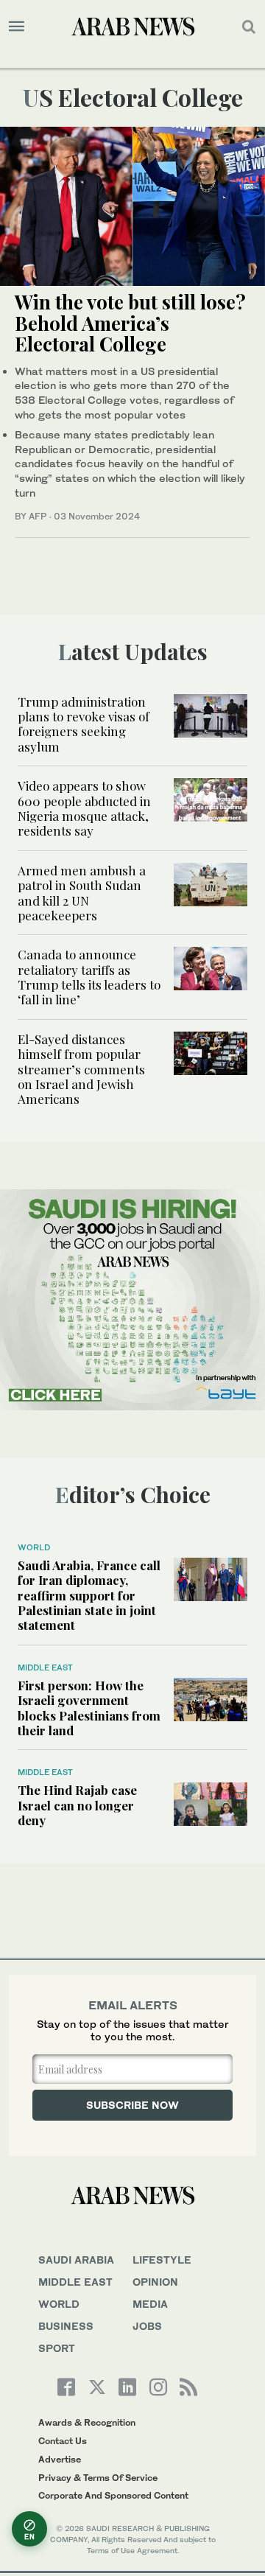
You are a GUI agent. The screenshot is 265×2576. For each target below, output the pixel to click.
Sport (57, 2348)
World (34, 1547)
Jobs (147, 2326)
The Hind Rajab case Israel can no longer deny (77, 1805)
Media (150, 2304)
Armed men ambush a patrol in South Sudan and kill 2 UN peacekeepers (82, 893)
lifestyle (162, 2260)
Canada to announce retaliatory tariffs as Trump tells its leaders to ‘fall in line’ (89, 977)
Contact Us (63, 2441)
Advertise (60, 2459)
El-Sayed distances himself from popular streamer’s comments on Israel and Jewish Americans (81, 1069)
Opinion (155, 2282)
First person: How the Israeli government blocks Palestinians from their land (89, 1708)
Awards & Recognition (87, 2422)
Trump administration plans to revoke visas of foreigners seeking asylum (84, 724)
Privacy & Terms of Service (98, 2478)
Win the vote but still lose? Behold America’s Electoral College (130, 323)
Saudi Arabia (76, 2260)
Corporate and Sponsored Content (113, 2495)
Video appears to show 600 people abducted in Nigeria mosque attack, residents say (84, 808)
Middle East (45, 1667)
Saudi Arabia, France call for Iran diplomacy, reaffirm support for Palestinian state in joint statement (89, 1595)
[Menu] (17, 27)
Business (66, 2326)
